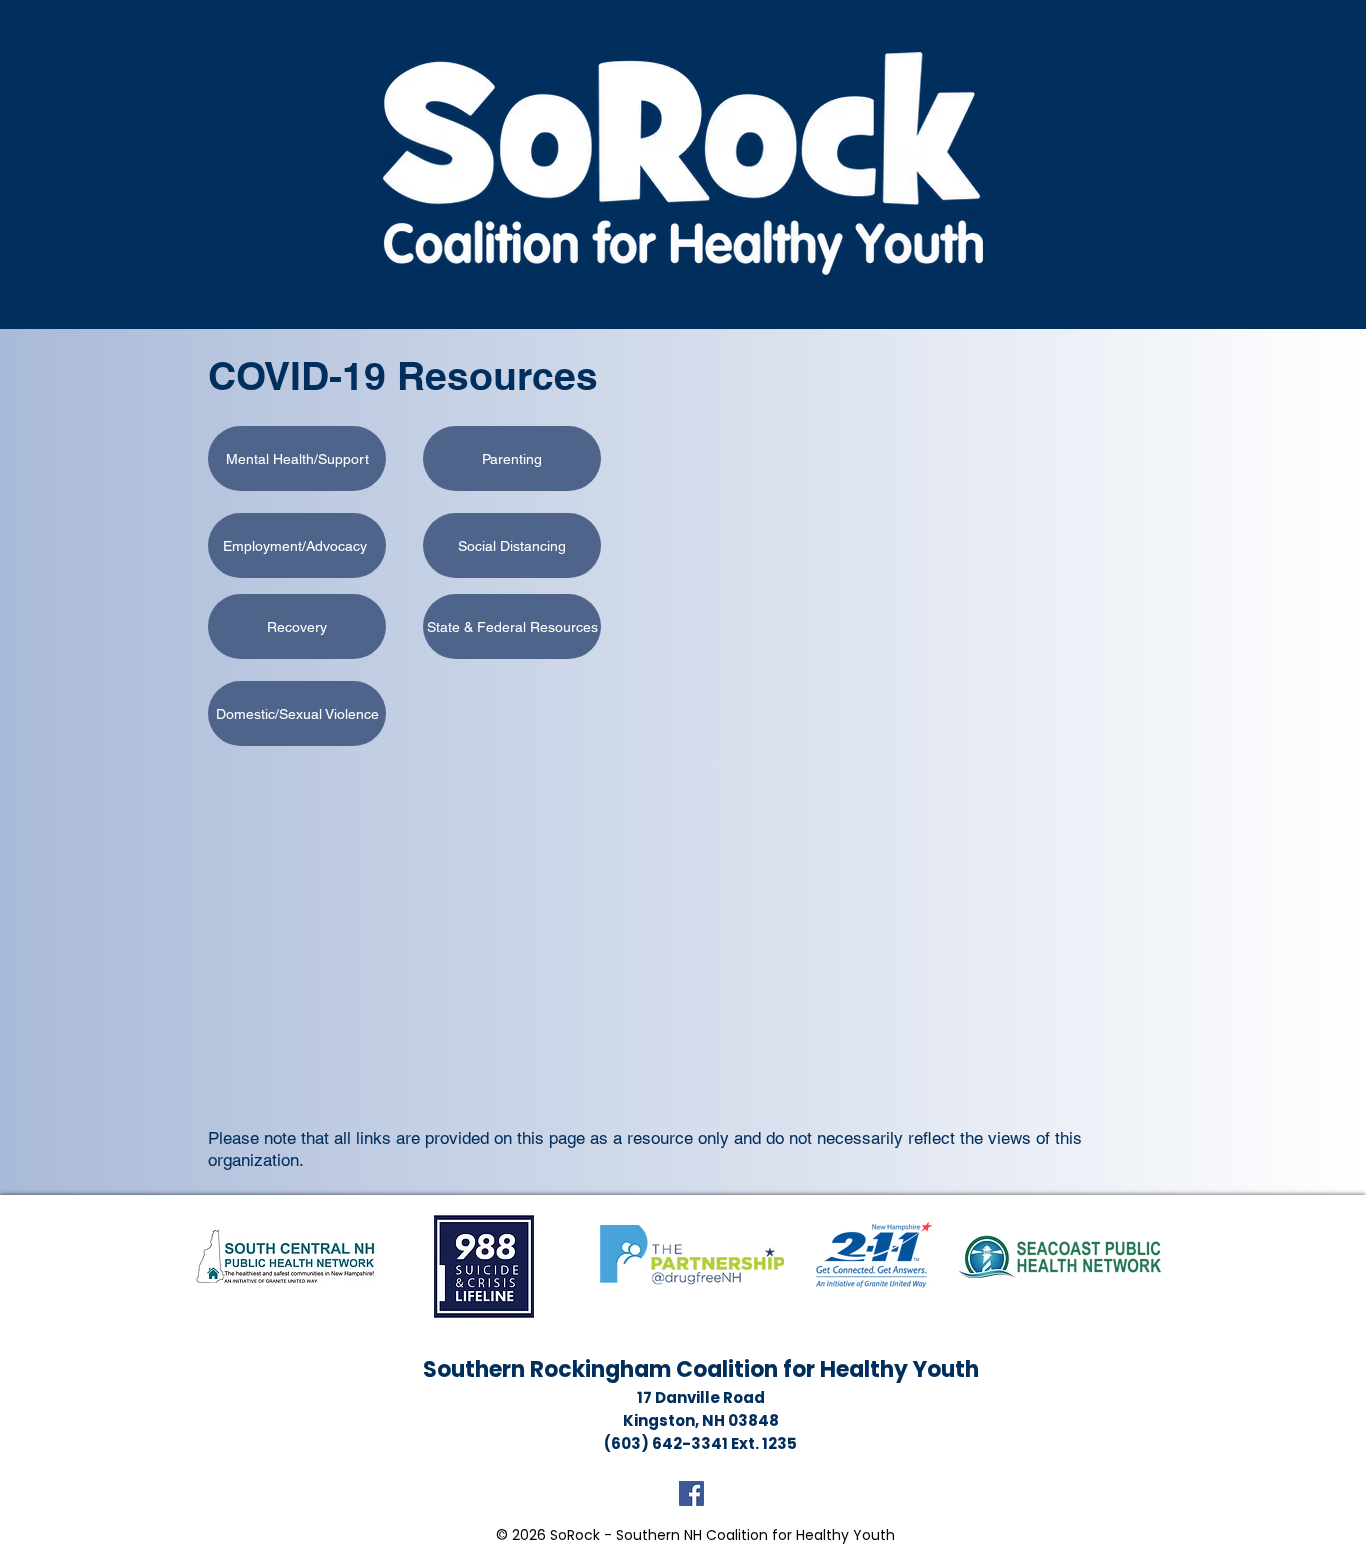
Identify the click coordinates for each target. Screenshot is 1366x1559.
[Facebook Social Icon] (691, 1493)
